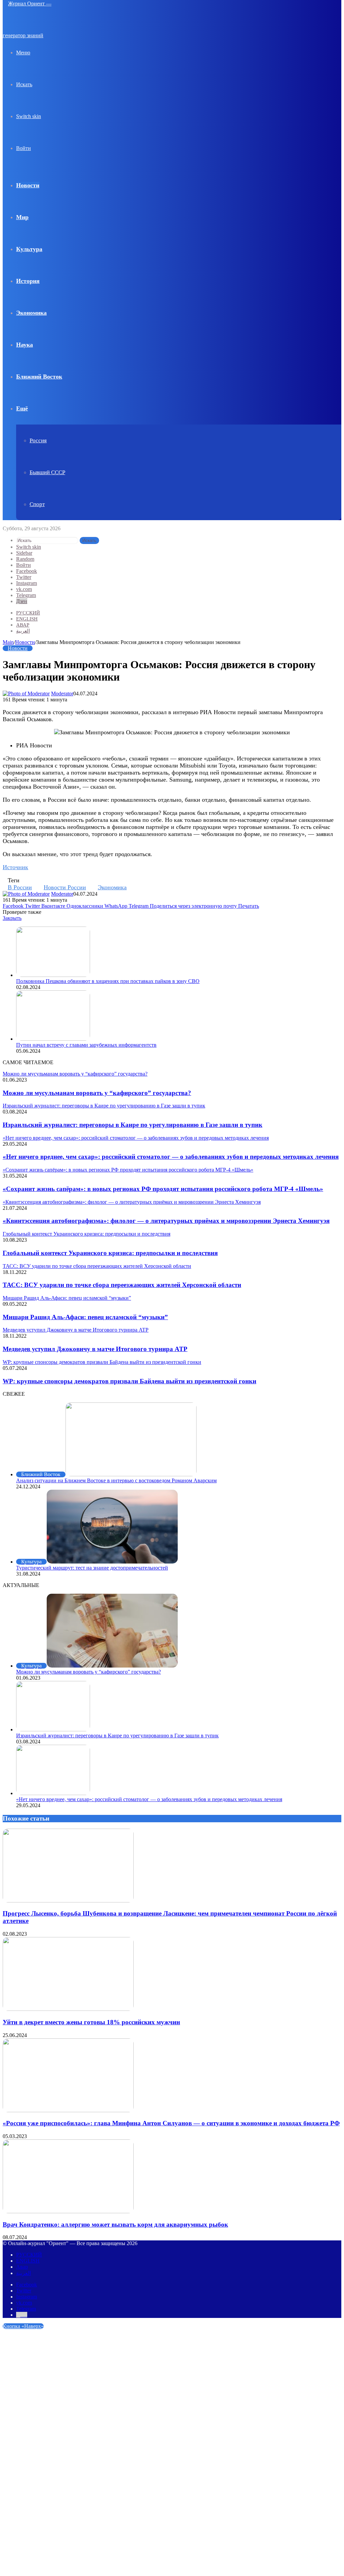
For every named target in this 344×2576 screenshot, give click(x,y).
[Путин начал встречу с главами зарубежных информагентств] (53, 1039)
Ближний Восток (39, 377)
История (28, 281)
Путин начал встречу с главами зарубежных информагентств (86, 1045)
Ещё (22, 408)
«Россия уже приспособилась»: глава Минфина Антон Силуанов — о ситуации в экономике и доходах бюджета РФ (171, 2123)
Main (8, 642)
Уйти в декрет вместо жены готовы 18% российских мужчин (91, 2022)
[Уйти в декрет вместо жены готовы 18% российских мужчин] (68, 2009)
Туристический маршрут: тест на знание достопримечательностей (92, 1568)
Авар (23, 625)
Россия (38, 440)
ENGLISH (27, 619)
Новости (28, 185)
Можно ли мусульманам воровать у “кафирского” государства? (97, 1093)
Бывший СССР (47, 472)
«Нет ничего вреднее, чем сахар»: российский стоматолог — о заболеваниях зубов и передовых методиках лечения (171, 1157)
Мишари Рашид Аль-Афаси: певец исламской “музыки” (85, 1317)
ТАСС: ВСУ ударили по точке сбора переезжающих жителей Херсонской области (122, 1285)
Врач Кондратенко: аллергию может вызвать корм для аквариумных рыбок (115, 2224)
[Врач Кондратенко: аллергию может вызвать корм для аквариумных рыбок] (68, 2211)
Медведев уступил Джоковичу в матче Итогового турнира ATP (95, 1349)
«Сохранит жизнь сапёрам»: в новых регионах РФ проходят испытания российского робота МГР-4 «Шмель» (163, 1189)
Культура (29, 249)
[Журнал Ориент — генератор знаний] (36, 35)
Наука (25, 345)
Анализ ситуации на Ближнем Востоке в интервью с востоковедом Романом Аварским (116, 1480)
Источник (15, 867)
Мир (22, 217)
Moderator (62, 693)
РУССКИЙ (28, 613)
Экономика (31, 313)
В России (20, 887)
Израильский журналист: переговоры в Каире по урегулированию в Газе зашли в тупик (133, 1125)
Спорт (37, 504)
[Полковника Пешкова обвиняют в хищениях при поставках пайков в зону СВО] (53, 975)
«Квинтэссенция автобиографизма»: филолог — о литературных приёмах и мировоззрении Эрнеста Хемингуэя (166, 1221)
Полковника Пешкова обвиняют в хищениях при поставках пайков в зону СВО (108, 981)
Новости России (65, 887)
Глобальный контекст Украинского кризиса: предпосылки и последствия (110, 1253)
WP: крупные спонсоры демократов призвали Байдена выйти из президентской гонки (130, 1381)
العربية (23, 631)
